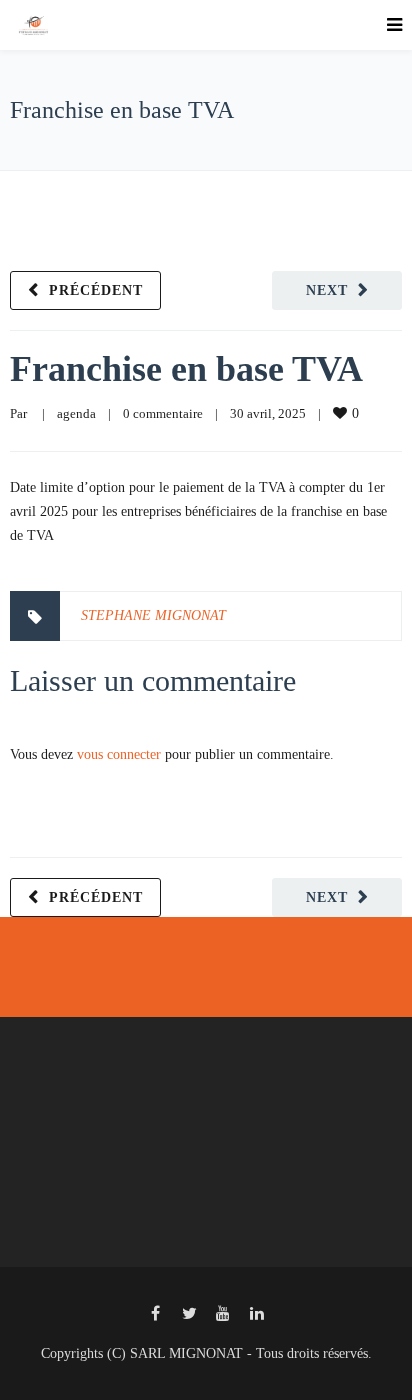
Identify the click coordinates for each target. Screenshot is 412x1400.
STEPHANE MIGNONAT (153, 615)
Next (327, 290)
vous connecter (119, 754)
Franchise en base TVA (186, 369)
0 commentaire (163, 413)
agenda (76, 413)
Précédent (96, 290)
